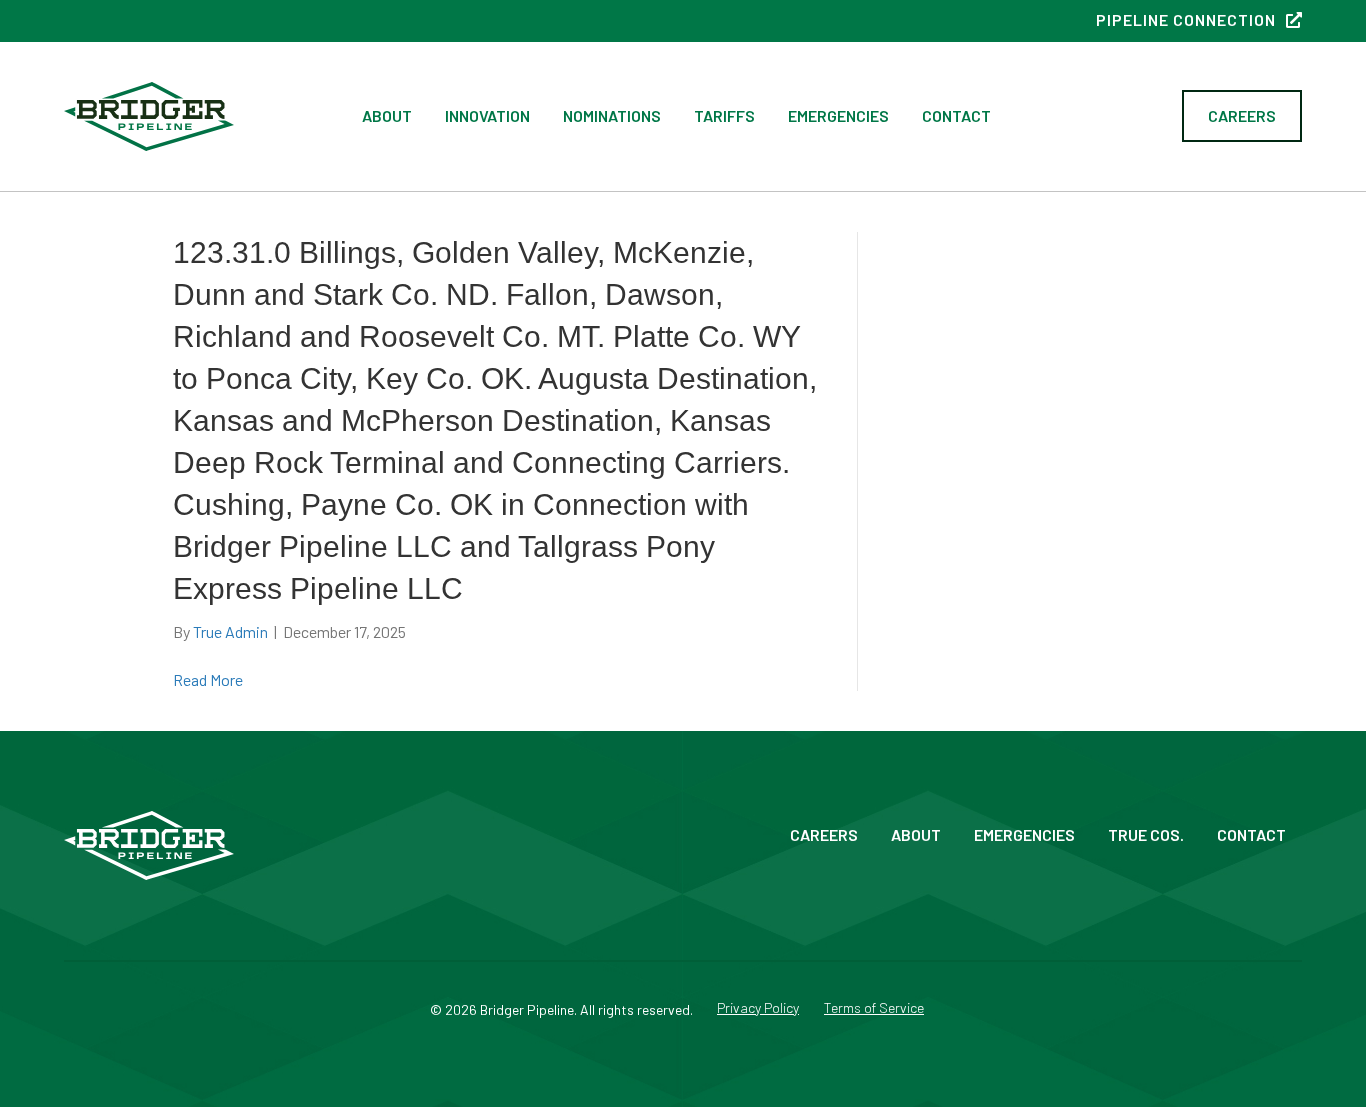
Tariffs (724, 115)
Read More (208, 679)
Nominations (612, 115)
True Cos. (1146, 834)
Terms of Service (874, 1008)
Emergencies (838, 115)
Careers (824, 834)
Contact (956, 115)
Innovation (487, 115)
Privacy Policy (758, 1008)
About (387, 115)
